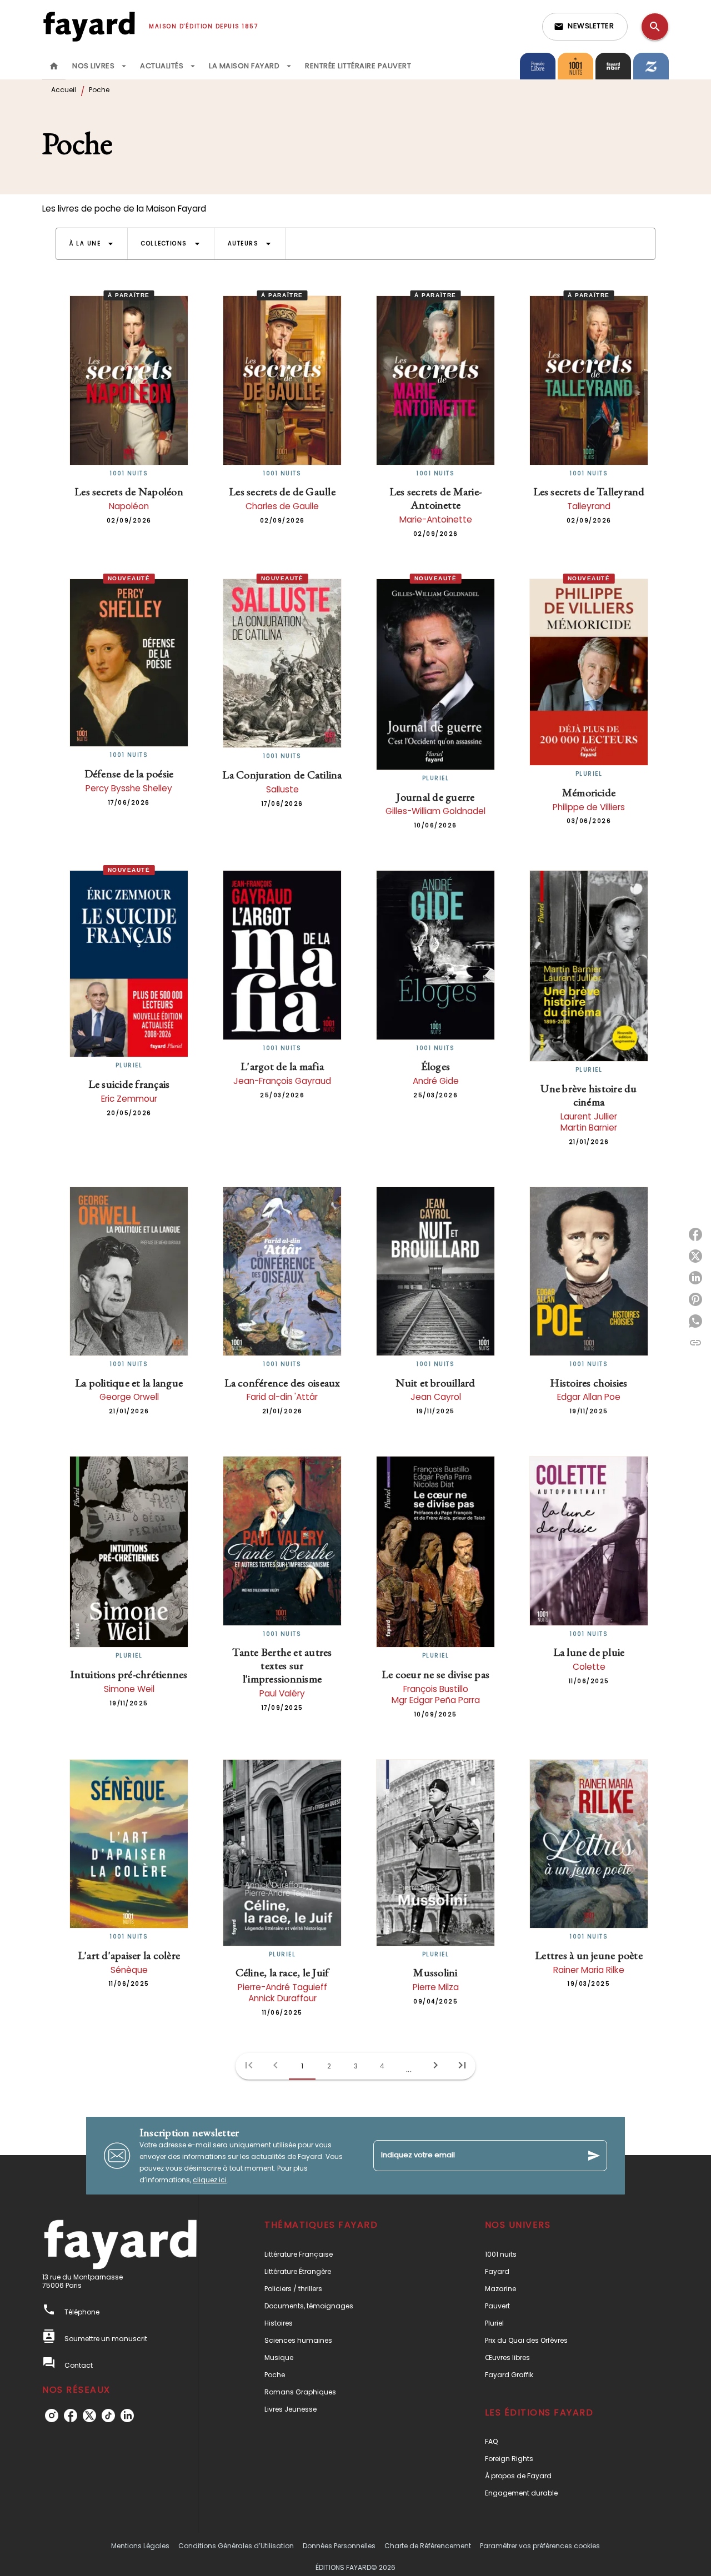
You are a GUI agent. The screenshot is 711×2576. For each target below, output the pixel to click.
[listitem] (52, 2416)
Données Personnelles (339, 2546)
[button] (585, 27)
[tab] (54, 66)
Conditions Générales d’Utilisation (236, 2546)
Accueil (64, 90)
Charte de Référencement (428, 2546)
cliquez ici (210, 2180)
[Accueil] (89, 26)
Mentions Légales (140, 2546)
